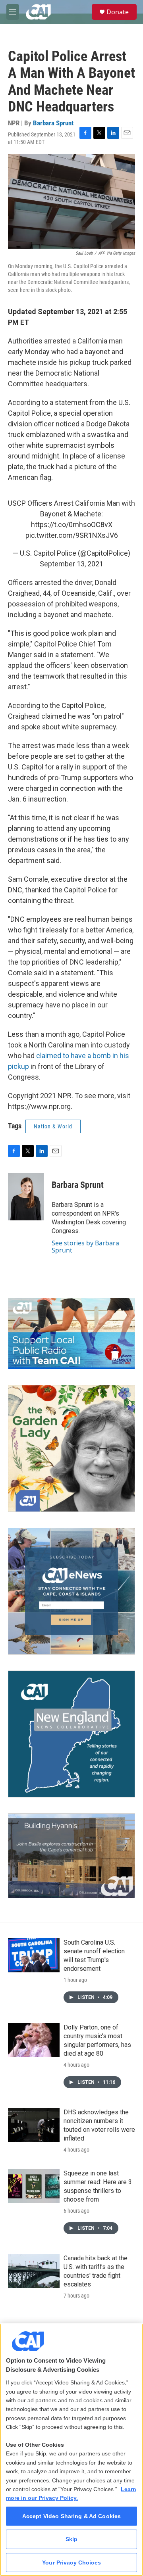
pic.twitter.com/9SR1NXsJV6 (72, 535)
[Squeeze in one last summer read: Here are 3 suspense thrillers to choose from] (34, 2186)
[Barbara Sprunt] (26, 1197)
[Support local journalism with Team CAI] (71, 1334)
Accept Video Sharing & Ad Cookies (72, 2516)
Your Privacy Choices (71, 2563)
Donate (118, 12)
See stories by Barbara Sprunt (85, 1247)
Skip (72, 2539)
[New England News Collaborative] (71, 1734)
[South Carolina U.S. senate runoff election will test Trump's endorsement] (34, 1955)
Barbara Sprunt (53, 123)
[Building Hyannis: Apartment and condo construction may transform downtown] (71, 1856)
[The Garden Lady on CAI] (71, 1448)
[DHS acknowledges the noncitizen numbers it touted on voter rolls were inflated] (34, 2125)
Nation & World (53, 1126)
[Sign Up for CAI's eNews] (71, 1591)
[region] (71, 2450)
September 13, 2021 (71, 564)
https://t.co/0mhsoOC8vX (72, 525)
